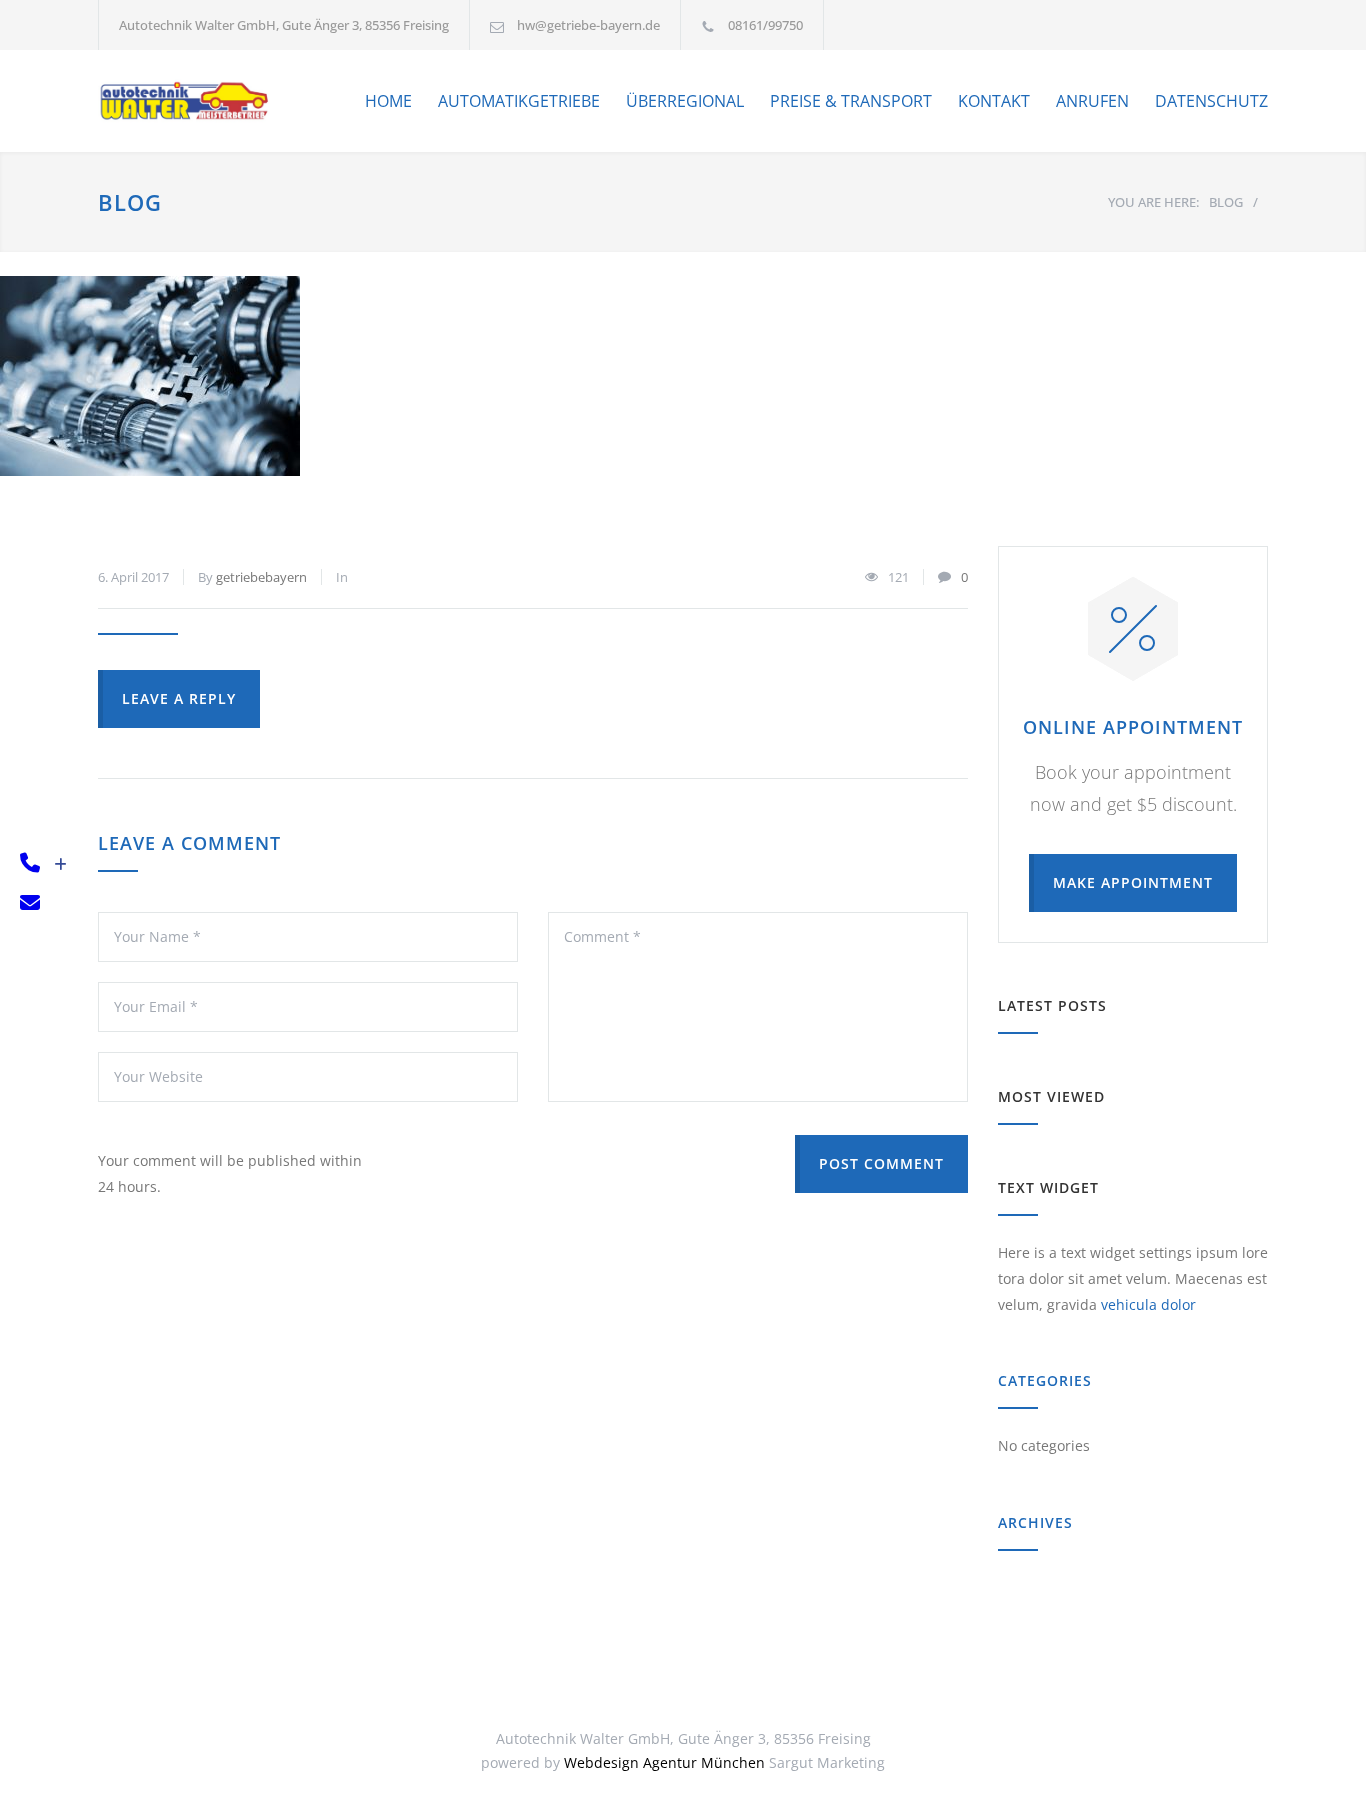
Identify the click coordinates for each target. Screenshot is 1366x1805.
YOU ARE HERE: (1153, 202)
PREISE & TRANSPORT (851, 101)
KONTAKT (994, 101)
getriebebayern (261, 577)
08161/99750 (765, 25)
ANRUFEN (1092, 101)
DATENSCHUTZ (1211, 101)
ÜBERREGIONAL (685, 101)
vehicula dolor (1148, 1304)
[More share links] (60, 864)
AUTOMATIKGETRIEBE (519, 101)
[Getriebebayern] (186, 101)
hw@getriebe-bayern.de (588, 25)
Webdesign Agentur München (664, 1762)
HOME (388, 101)
